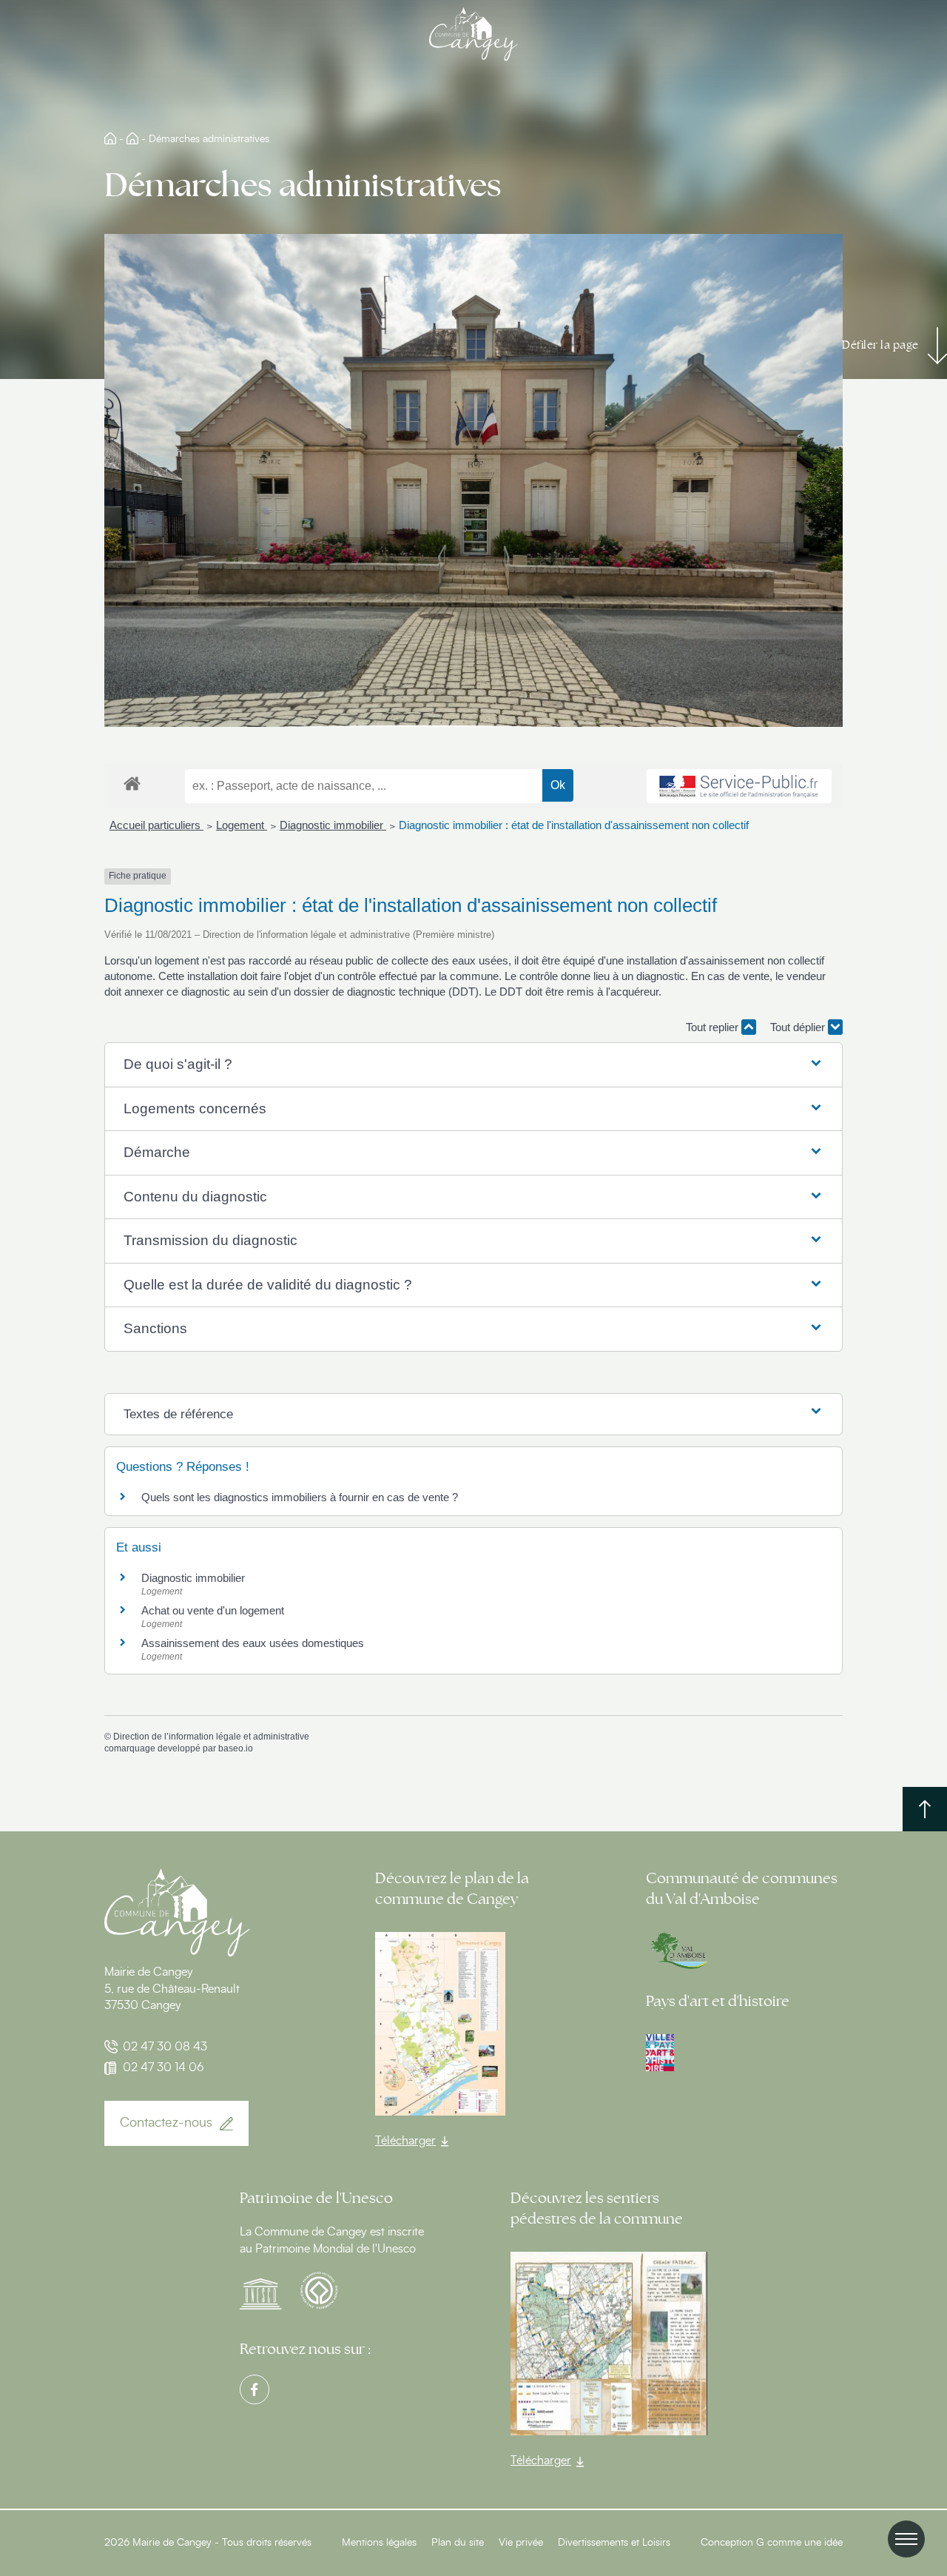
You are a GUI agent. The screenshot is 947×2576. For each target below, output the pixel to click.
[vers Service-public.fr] (739, 786)
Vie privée (521, 2543)
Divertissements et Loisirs (614, 2543)
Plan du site (458, 2543)
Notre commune (132, 138)
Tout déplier (799, 1027)
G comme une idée (799, 2543)
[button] (473, 1065)
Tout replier (714, 1027)
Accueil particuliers (156, 825)
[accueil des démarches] (132, 783)
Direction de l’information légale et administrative (211, 1737)
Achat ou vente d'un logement (213, 1610)
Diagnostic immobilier (333, 825)
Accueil (110, 138)
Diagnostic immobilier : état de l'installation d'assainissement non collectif (574, 825)
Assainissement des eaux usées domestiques (253, 1643)
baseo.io (236, 1748)
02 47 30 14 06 (164, 2067)
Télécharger (405, 2141)
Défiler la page (880, 345)
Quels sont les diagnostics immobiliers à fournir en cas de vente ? (300, 1497)
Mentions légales (379, 2543)
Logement (242, 825)
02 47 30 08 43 (165, 2047)
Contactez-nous (166, 2123)
